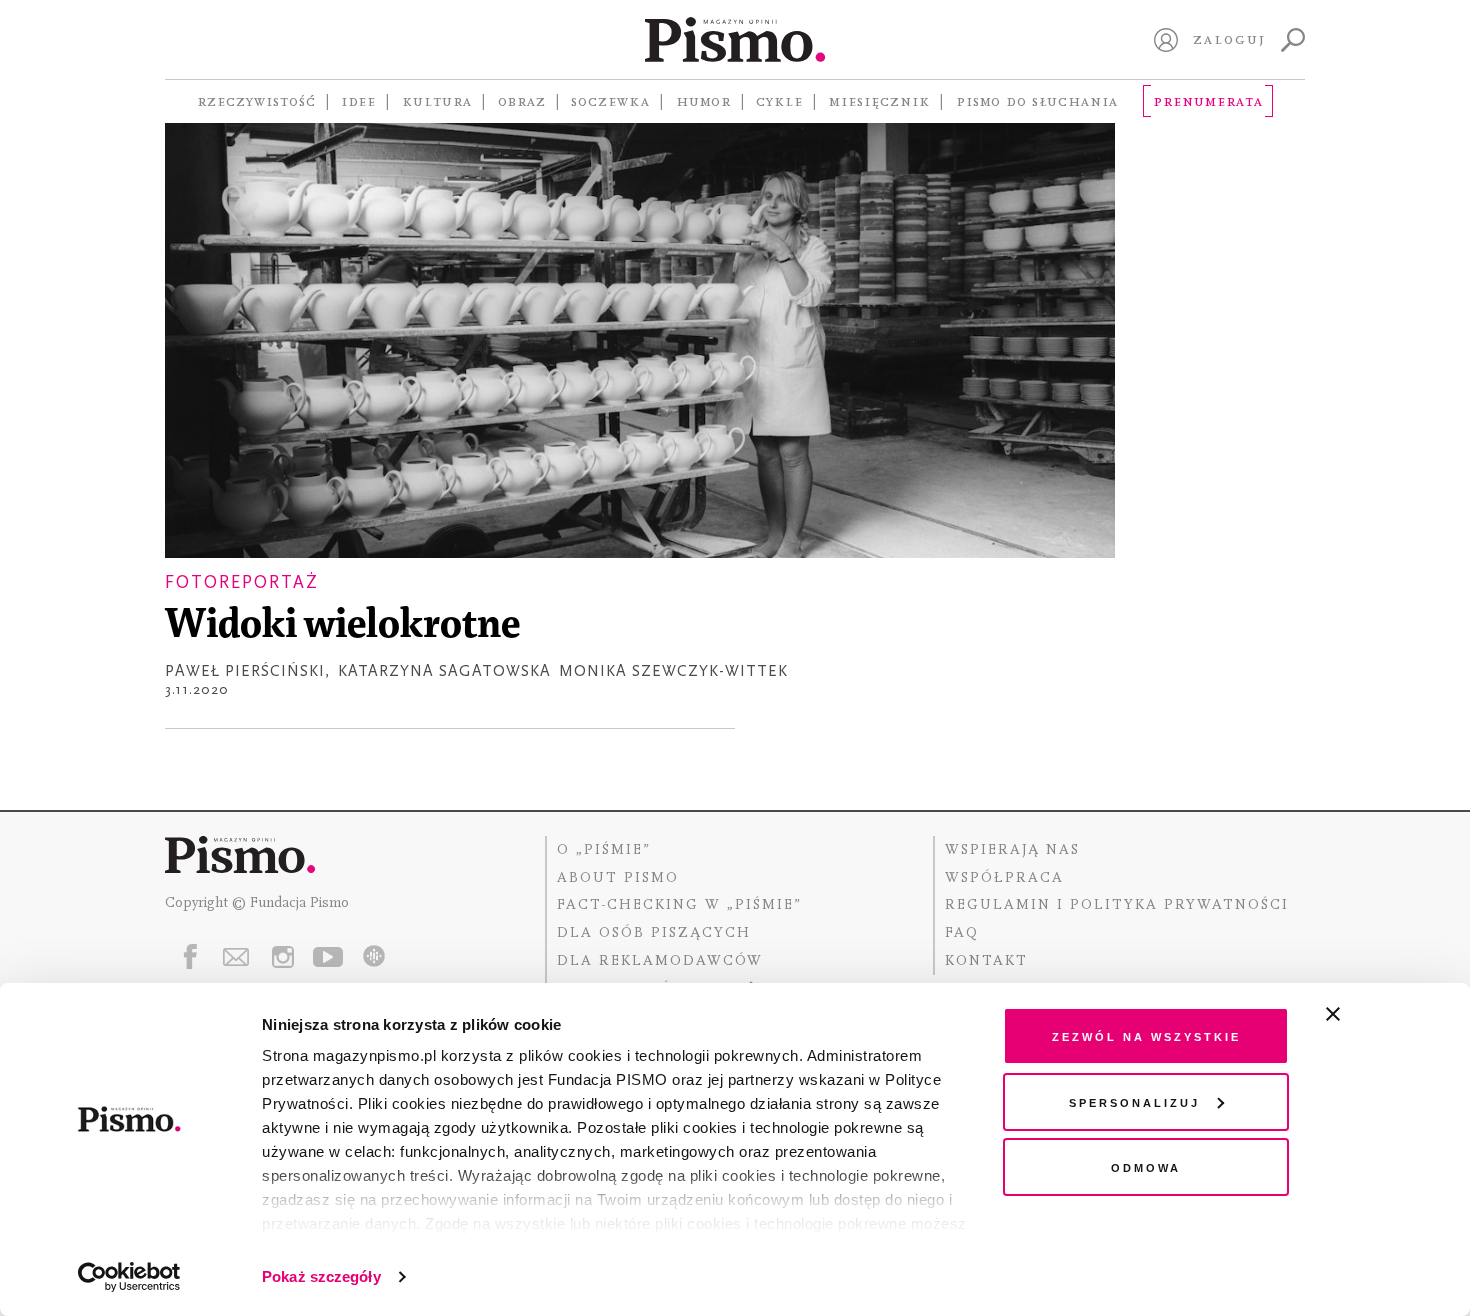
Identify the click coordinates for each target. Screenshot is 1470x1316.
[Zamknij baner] (1386, 1014)
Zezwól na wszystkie (1146, 1035)
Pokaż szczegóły (321, 1276)
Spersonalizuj (1134, 1101)
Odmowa (1146, 1166)
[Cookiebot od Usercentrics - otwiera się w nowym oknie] (129, 1277)
